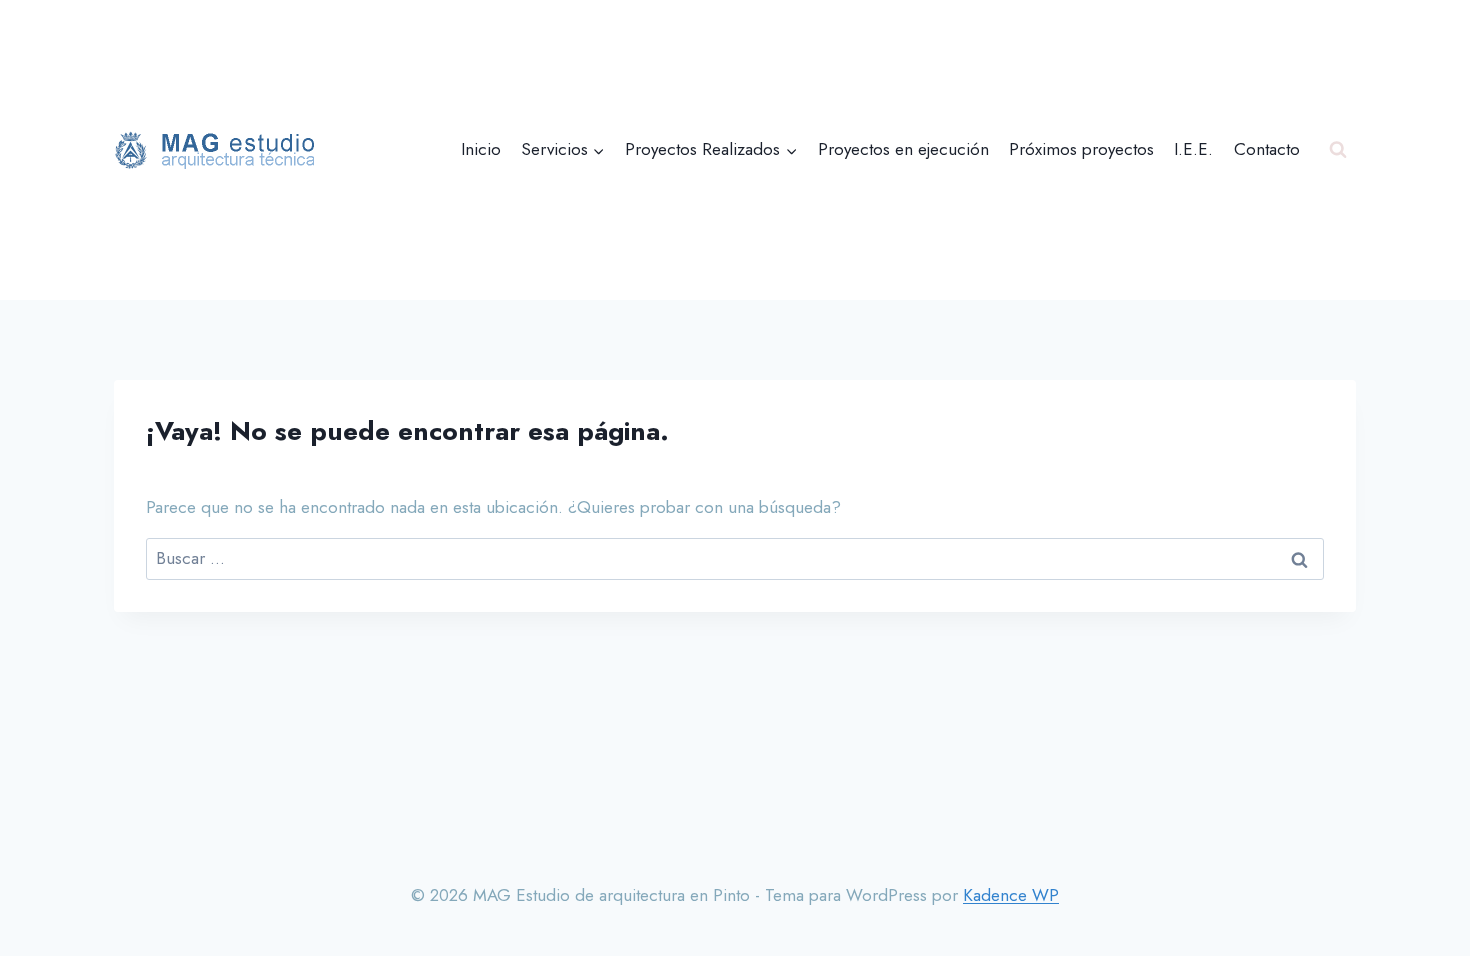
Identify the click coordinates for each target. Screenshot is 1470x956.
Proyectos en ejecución (903, 149)
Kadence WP (1011, 895)
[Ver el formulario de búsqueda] (1338, 150)
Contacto (1267, 149)
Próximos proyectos (1081, 149)
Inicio (481, 149)
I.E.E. (1193, 149)
